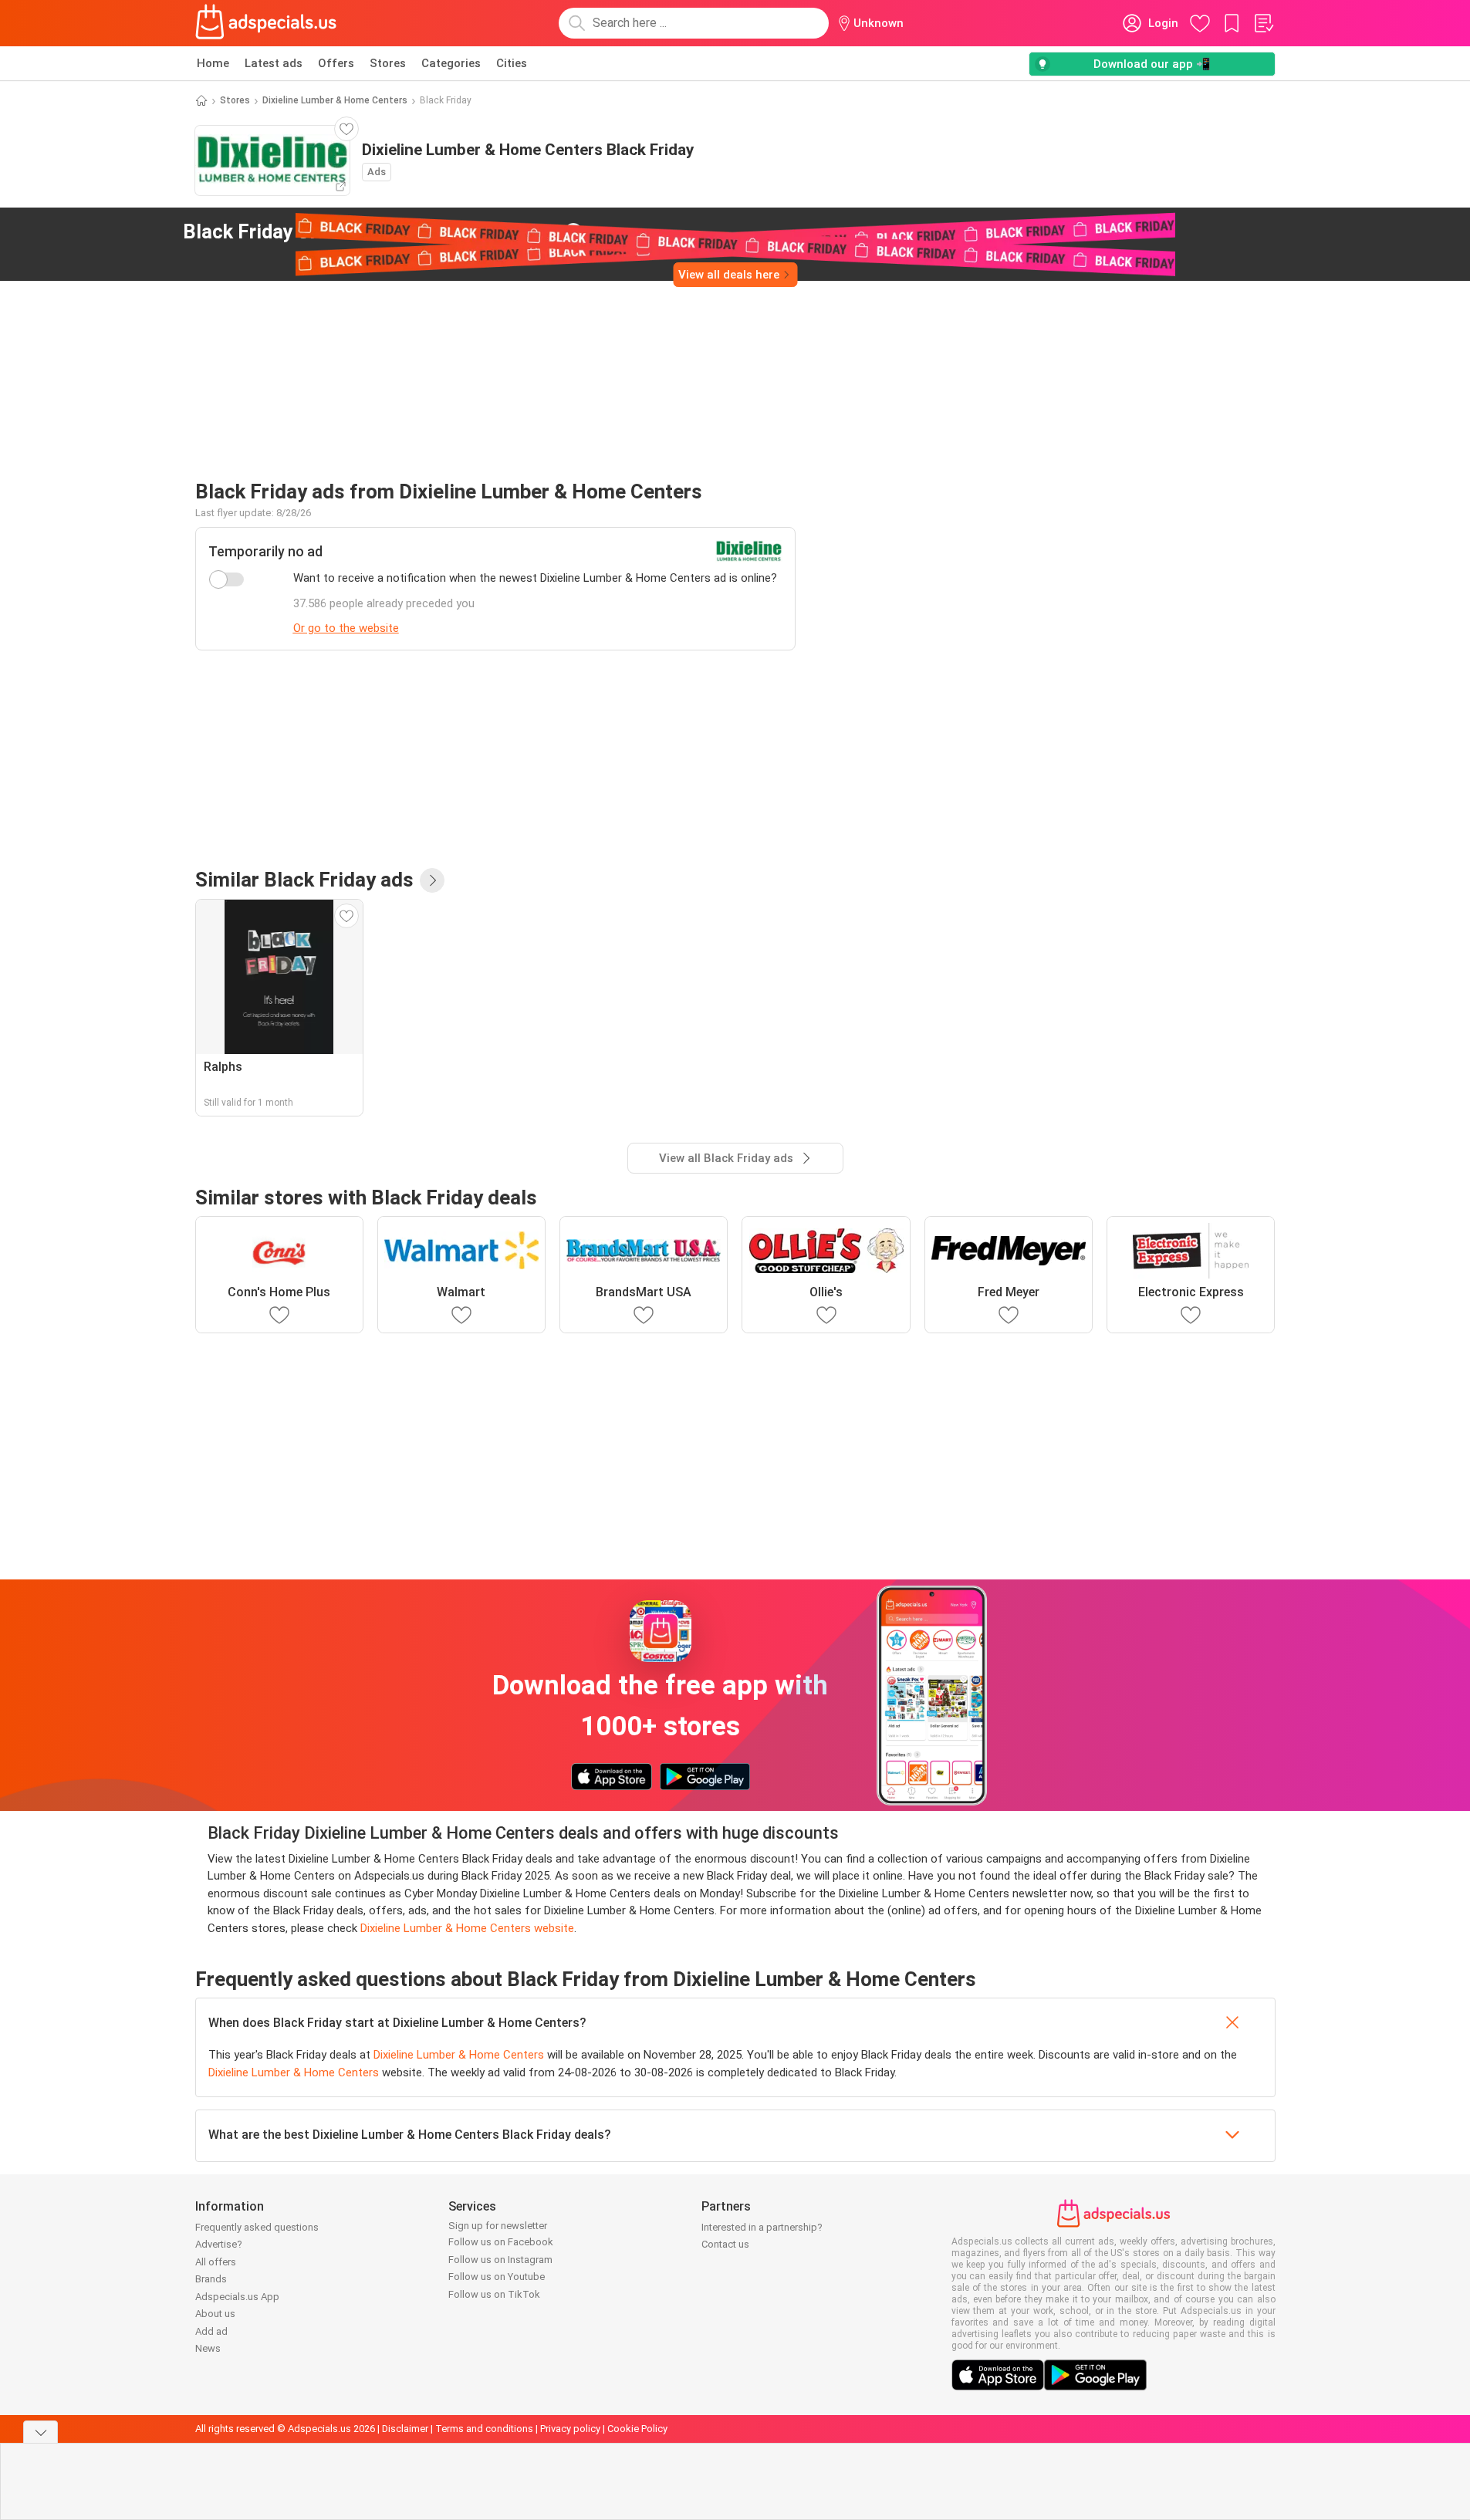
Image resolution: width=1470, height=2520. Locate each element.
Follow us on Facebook (501, 2242)
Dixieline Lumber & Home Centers (335, 100)
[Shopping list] (1263, 23)
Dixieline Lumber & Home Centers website (467, 1928)
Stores (388, 63)
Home (213, 63)
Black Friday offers (370, 231)
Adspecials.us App (237, 2297)
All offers (216, 2262)
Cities (512, 63)
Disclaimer (405, 2429)
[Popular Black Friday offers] (432, 880)
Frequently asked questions (257, 2227)
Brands (211, 2279)
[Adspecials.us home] (266, 23)
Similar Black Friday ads (304, 880)
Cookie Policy (637, 2429)
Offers (336, 63)
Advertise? (219, 2244)
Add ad (211, 2331)
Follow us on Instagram (500, 2260)
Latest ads (274, 63)
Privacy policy (570, 2429)
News (208, 2348)
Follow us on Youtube (497, 2277)
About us (215, 2314)
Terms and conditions (484, 2429)
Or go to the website (346, 628)
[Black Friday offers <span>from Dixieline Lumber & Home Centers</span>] (573, 232)
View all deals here (729, 275)
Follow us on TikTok (494, 2294)
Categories (451, 63)
